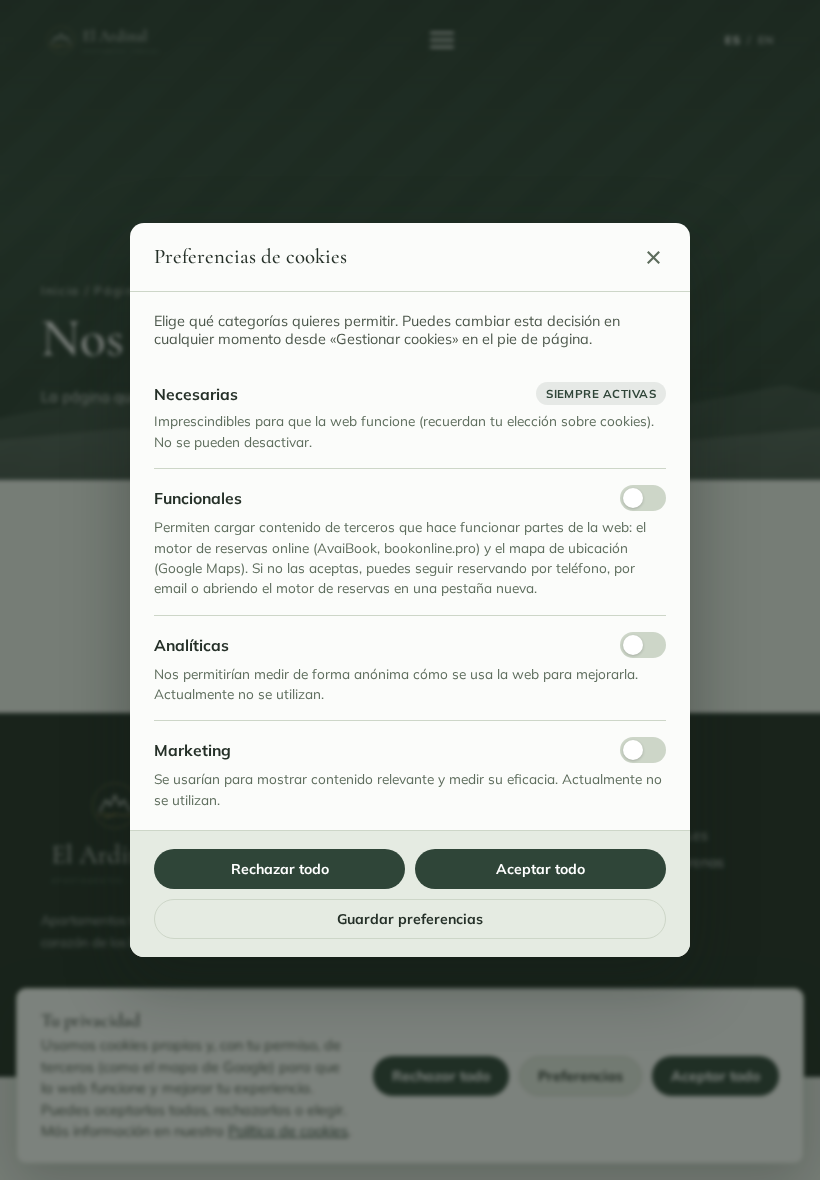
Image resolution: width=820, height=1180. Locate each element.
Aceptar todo (540, 869)
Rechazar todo (280, 869)
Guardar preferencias (410, 919)
